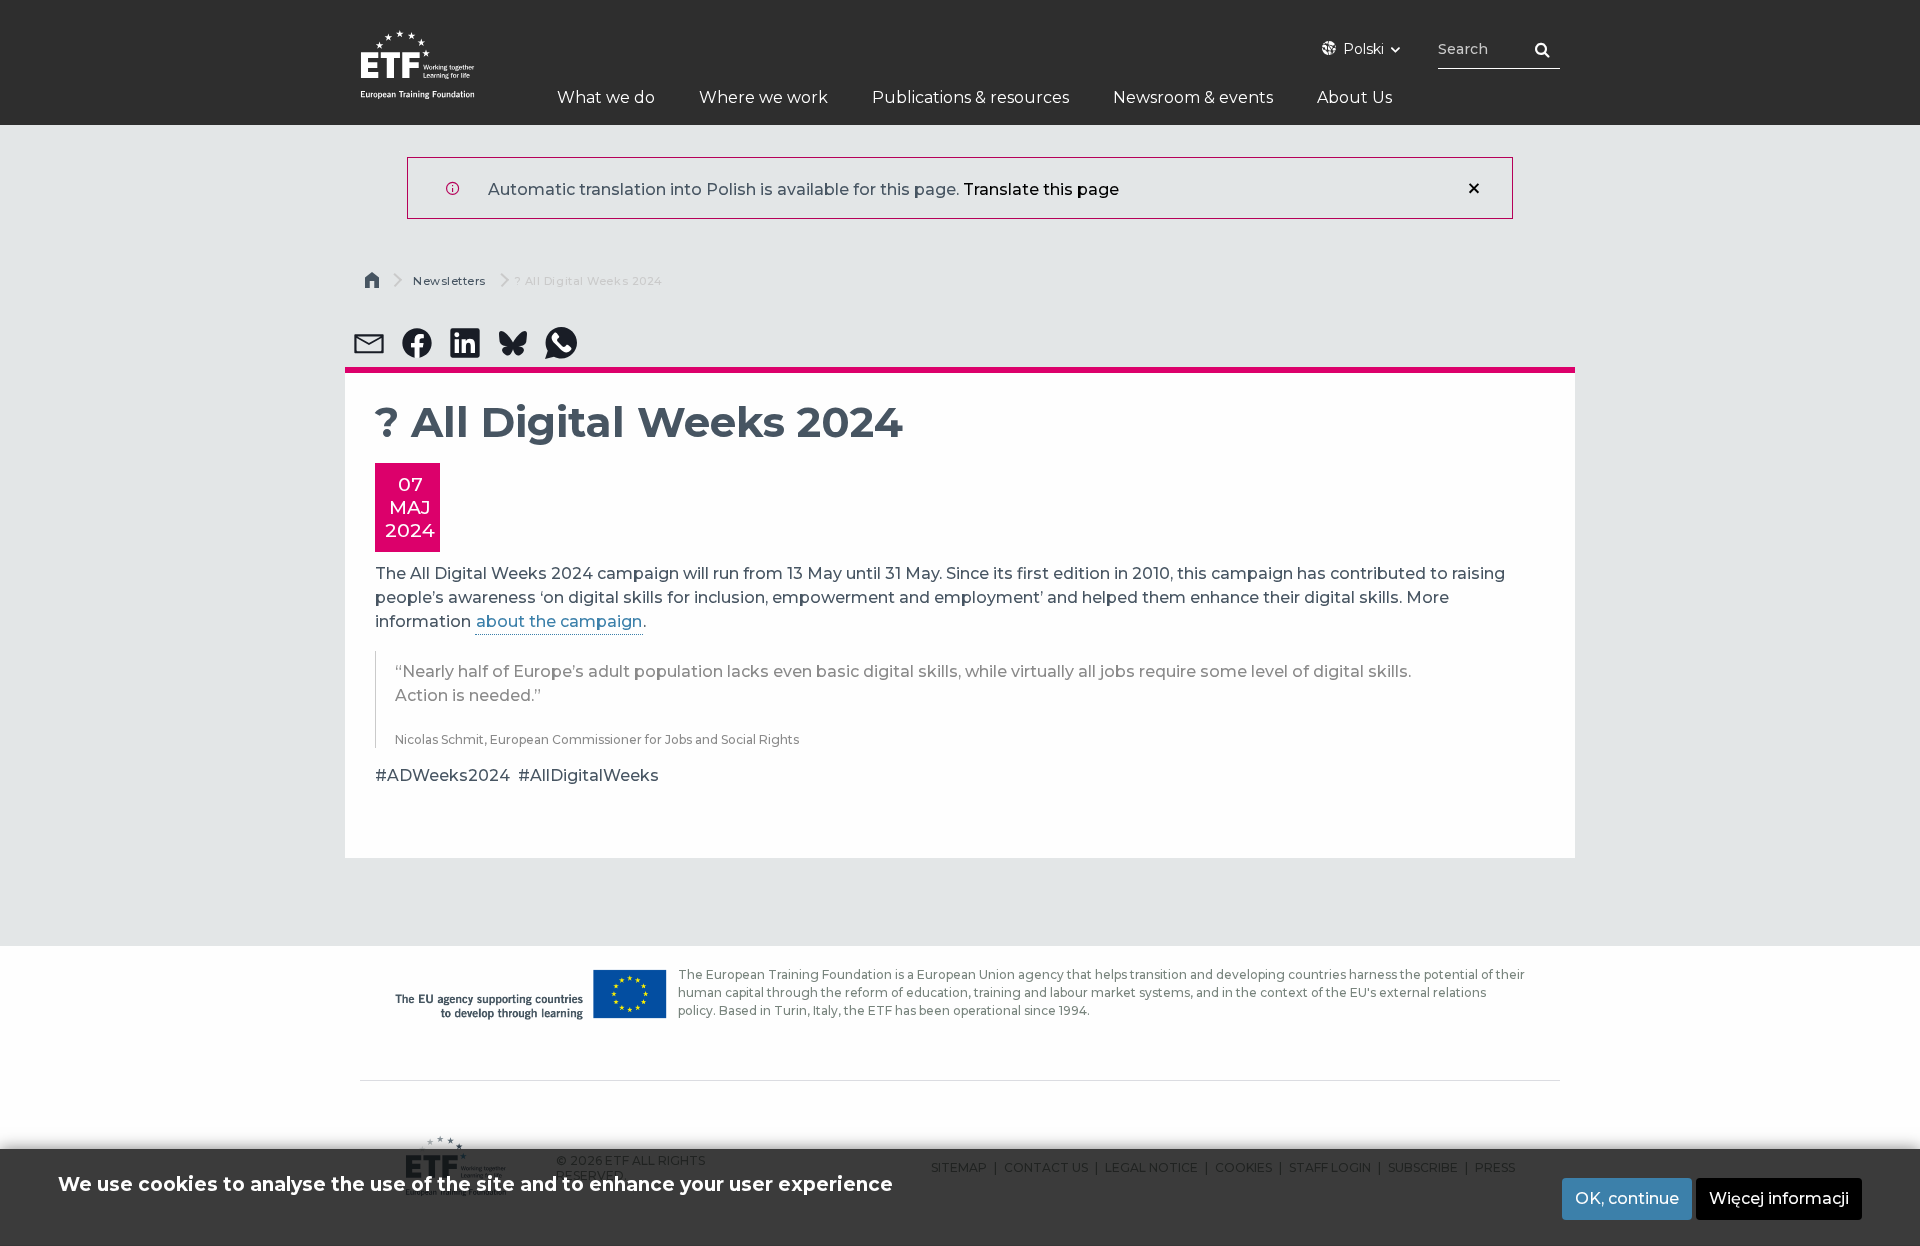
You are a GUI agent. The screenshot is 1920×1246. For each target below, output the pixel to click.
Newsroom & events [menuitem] (1193, 97)
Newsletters (449, 281)
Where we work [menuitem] (763, 97)
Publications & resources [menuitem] (970, 97)
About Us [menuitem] (1354, 97)
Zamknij (1474, 188)
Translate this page (1041, 189)
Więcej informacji (1779, 1198)
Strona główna (374, 285)
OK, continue (1627, 1198)
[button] (369, 343)
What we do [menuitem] (606, 97)
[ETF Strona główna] (437, 77)
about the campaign (559, 621)
